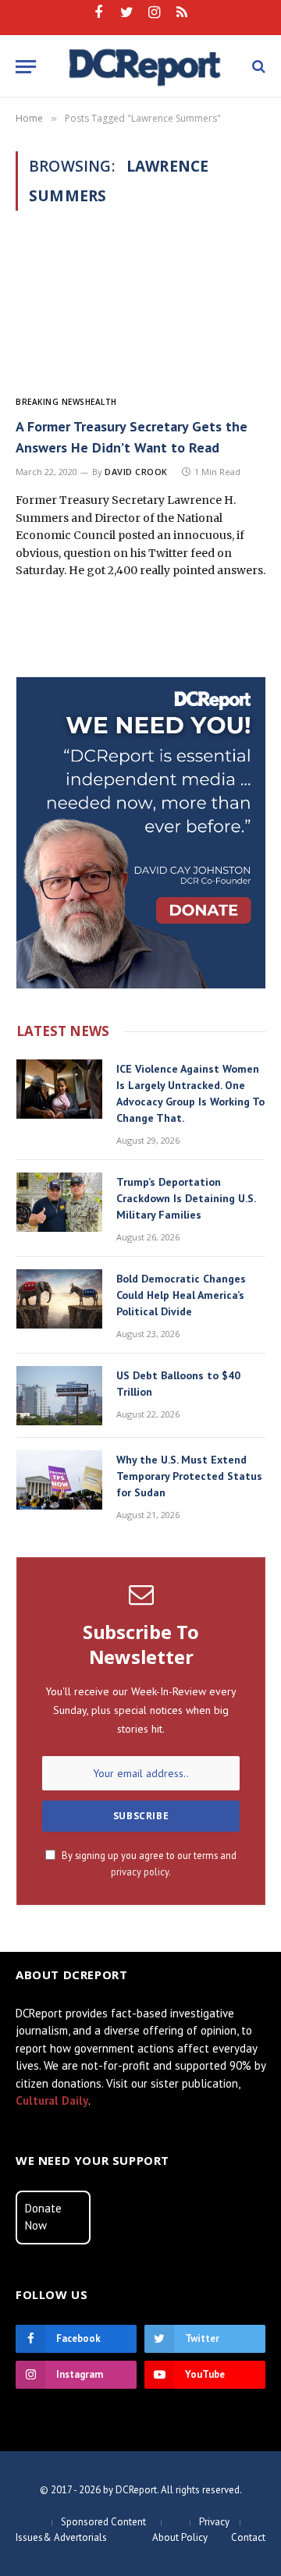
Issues (29, 2537)
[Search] (257, 67)
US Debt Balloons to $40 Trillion (178, 1384)
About (165, 2537)
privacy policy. (141, 1872)
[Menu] (26, 67)
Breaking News (50, 402)
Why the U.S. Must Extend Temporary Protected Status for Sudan (189, 1476)
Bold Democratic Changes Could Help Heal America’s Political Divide (181, 1295)
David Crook (136, 472)
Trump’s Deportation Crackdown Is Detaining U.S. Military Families (186, 1198)
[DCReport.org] (145, 66)
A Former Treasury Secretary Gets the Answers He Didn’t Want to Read (132, 437)
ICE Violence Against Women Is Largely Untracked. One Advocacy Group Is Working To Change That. (190, 1093)
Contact (248, 2537)
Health (101, 402)
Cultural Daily (52, 2101)
